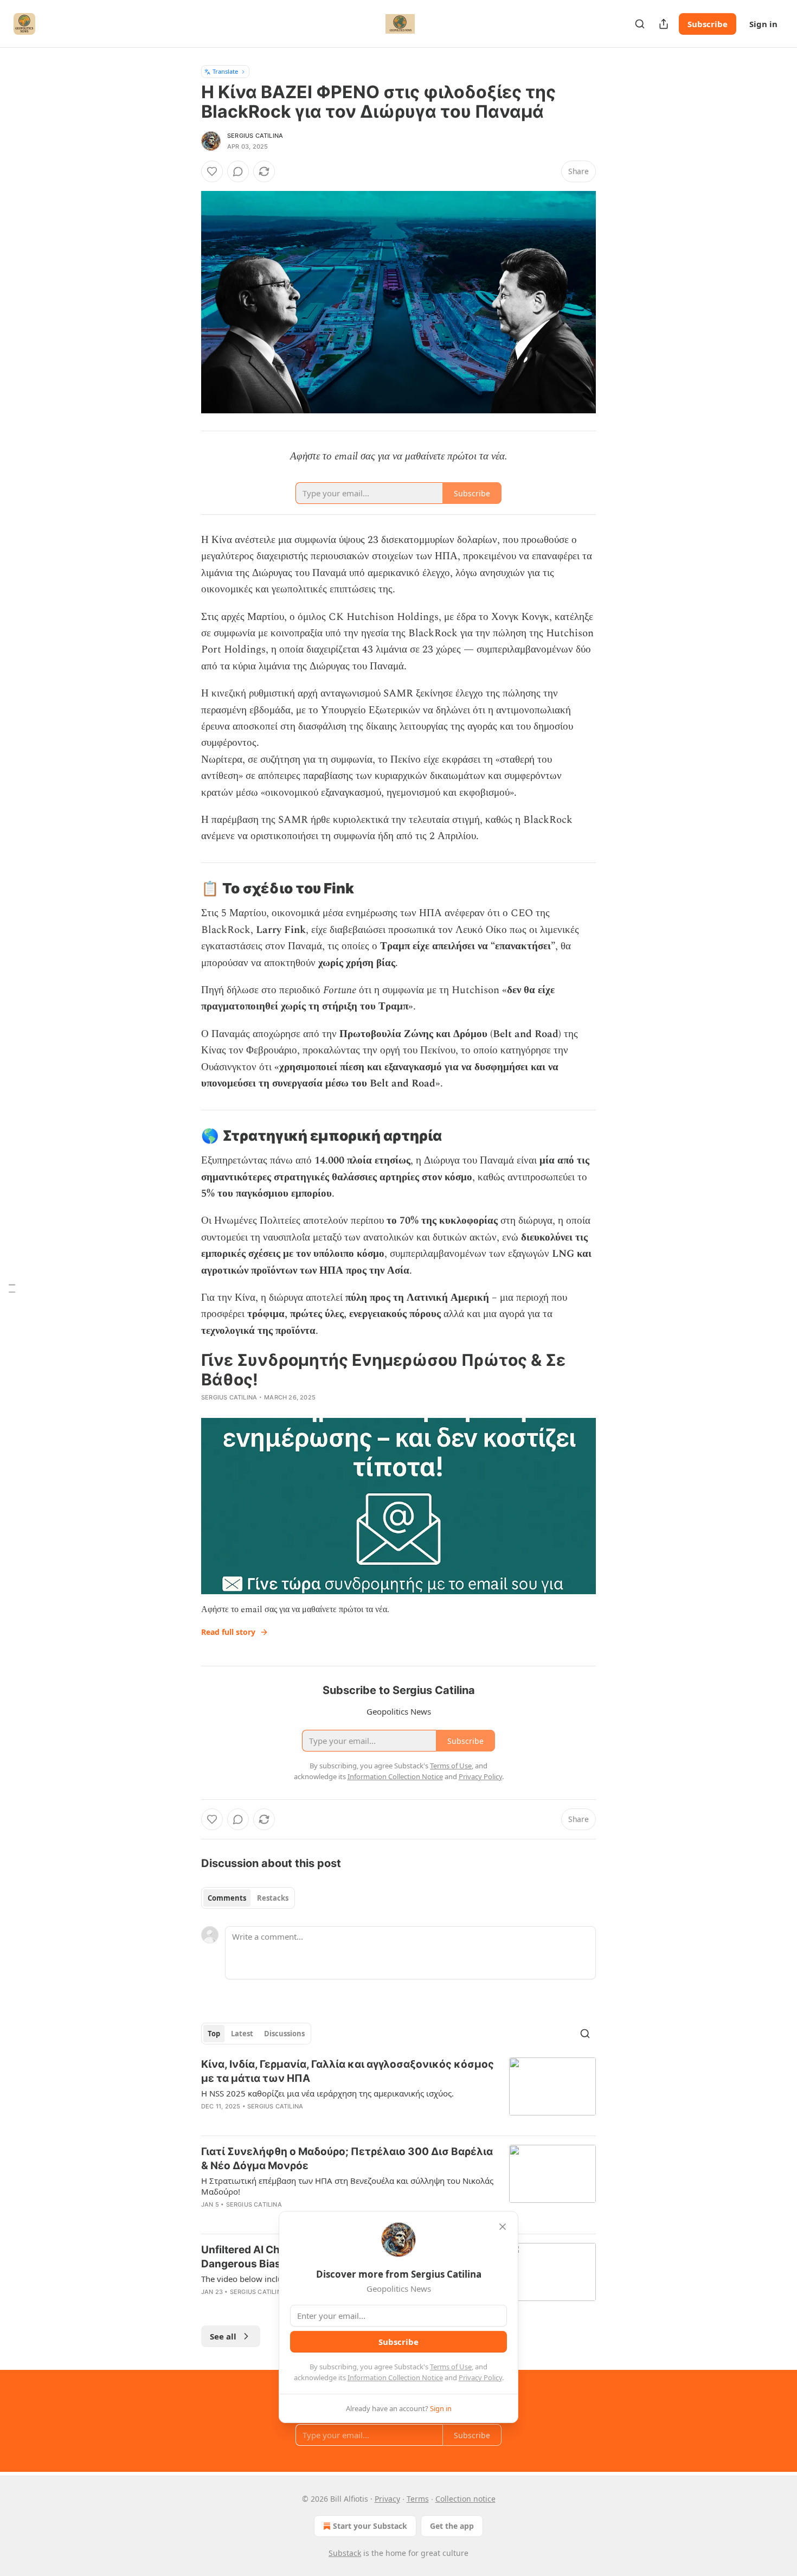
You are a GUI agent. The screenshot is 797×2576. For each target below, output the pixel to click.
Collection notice (465, 2499)
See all (223, 2336)
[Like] (212, 171)
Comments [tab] (227, 1898)
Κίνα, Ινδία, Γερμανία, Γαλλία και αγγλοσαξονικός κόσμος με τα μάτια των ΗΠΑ (348, 2071)
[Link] (186, 889)
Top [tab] (214, 2034)
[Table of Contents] (12, 1288)
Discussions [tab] (284, 2034)
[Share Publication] (664, 24)
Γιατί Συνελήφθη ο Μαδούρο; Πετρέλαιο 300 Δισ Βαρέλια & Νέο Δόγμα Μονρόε (347, 2159)
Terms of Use (451, 2367)
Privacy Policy (480, 2377)
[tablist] (248, 1898)
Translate (225, 71)
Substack (345, 2553)
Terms (418, 2499)
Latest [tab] (242, 2034)
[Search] (640, 24)
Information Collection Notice (395, 2377)
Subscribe (708, 24)
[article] (398, 2092)
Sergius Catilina (255, 136)
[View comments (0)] (238, 171)
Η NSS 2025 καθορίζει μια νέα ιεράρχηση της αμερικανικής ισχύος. (327, 2093)
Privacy (387, 2499)
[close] (503, 2227)
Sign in (763, 24)
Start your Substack (370, 2526)
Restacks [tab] (273, 1898)
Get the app (452, 2526)
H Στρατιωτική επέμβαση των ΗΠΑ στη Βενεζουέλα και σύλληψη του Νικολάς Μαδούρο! (347, 2186)
